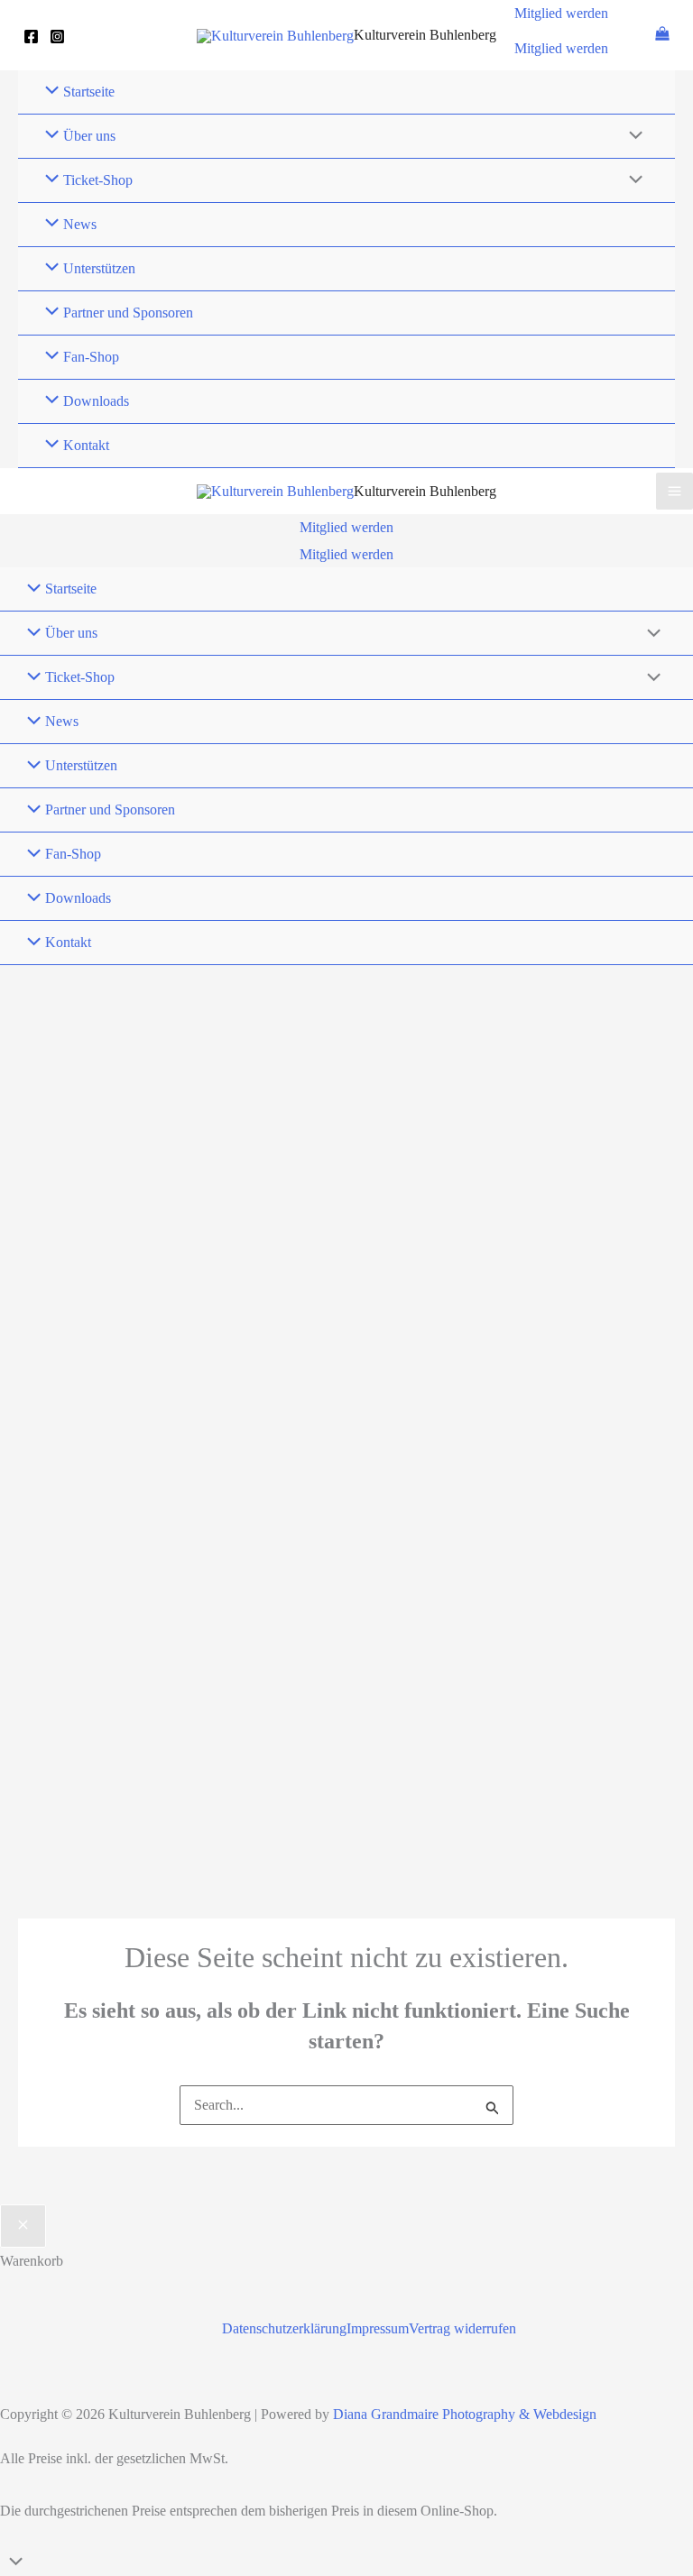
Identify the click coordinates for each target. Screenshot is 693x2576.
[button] (561, 14)
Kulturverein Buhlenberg (425, 35)
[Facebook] (31, 37)
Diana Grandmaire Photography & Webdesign (465, 2414)
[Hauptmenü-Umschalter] (675, 491)
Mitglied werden (561, 48)
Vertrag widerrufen (462, 2328)
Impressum (378, 2328)
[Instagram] (57, 37)
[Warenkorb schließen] (23, 2226)
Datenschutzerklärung (284, 2328)
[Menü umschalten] (632, 137)
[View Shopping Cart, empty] (662, 35)
